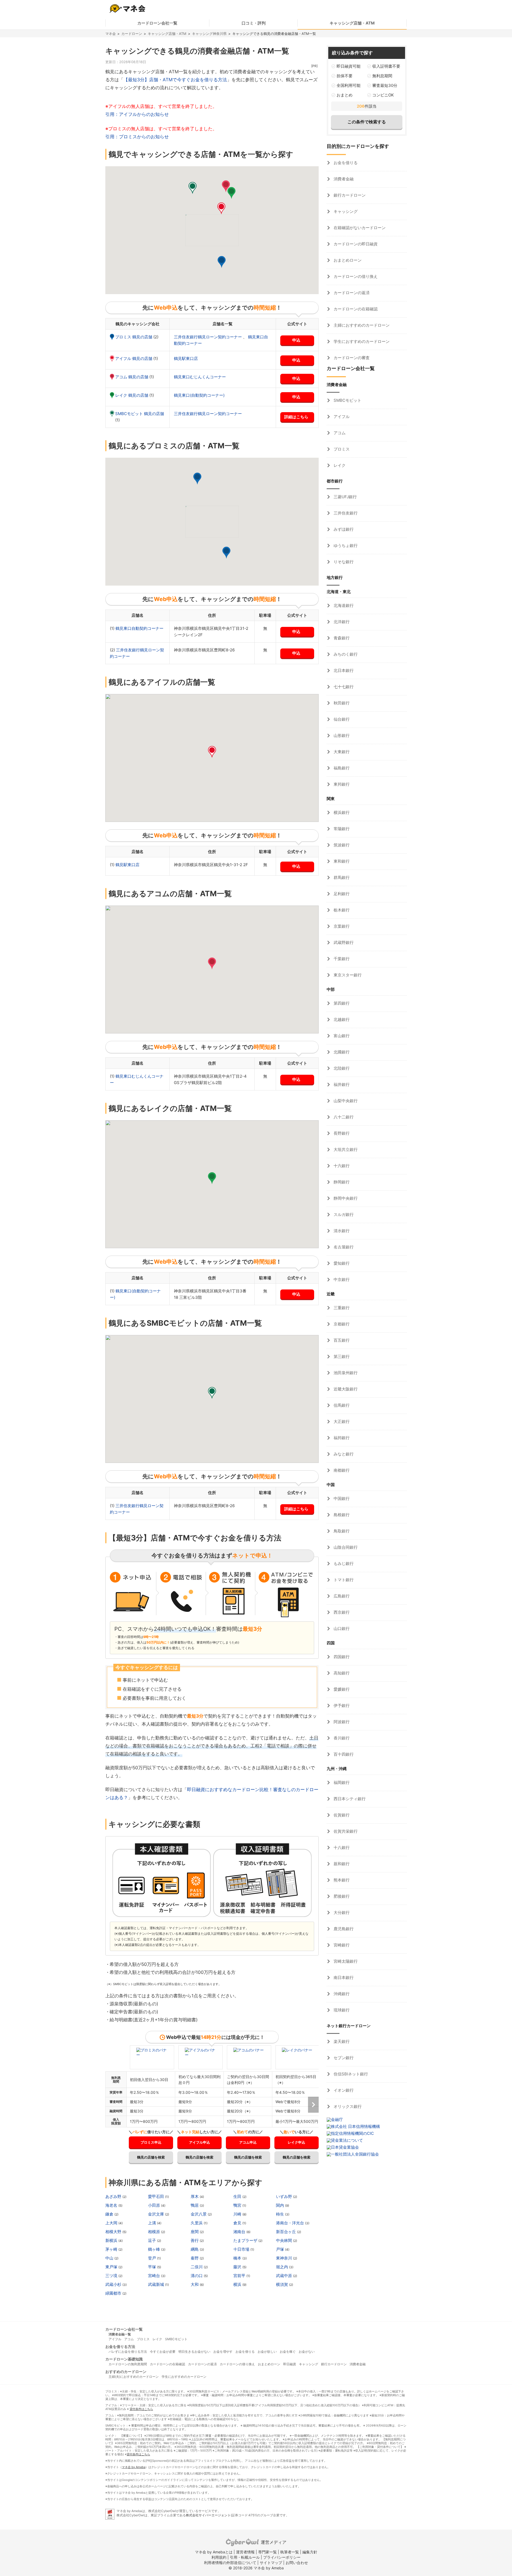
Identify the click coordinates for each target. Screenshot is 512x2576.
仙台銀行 (341, 719)
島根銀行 (341, 1515)
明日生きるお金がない (194, 2352)
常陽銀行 (341, 829)
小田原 (155, 2205)
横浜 (238, 2284)
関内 (281, 2205)
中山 (110, 2258)
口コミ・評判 (254, 23)
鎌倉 (110, 2214)
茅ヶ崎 (112, 2249)
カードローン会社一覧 (157, 23)
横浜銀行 (341, 812)
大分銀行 (341, 1912)
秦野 (195, 2258)
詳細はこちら (296, 417)
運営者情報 (245, 2552)
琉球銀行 (341, 2010)
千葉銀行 (341, 959)
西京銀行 (341, 1612)
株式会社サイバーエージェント (208, 2515)
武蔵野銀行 (343, 942)
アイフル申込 (199, 2142)
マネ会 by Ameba (134, 2467)
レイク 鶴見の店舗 (132, 395)
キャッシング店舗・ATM (352, 23)
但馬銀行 (341, 1405)
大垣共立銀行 (345, 1149)
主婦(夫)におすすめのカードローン (134, 2377)
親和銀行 (341, 1864)
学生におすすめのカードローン (361, 341)
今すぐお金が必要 (163, 2352)
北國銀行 (341, 1052)
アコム (339, 433)
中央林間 (285, 2240)
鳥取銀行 (341, 1531)
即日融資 (290, 2364)
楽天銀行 (341, 2041)
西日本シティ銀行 (349, 1799)
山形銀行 (341, 735)
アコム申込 (248, 2142)
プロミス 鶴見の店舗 (134, 337)
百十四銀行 (343, 1754)
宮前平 (240, 2276)
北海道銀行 (343, 605)
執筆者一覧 (290, 2552)
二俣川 (197, 2267)
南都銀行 (341, 1470)
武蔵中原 (285, 2276)
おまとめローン (347, 260)
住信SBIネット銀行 (350, 2074)
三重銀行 (341, 1308)
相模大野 (114, 2232)
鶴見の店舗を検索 (151, 2157)
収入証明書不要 (386, 66)
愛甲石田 (157, 2196)
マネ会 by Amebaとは (214, 2552)
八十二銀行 (343, 1117)
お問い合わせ (297, 2563)
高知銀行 (341, 1673)
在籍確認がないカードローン (359, 228)
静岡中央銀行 (345, 1198)
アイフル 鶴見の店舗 (134, 358)
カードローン (132, 34)
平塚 (153, 2267)
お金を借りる (345, 163)
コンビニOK (383, 95)
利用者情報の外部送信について (230, 2563)
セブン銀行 (343, 2058)
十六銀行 (341, 1166)
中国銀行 (341, 1498)
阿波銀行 (341, 1722)
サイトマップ (271, 2563)
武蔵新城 (157, 2284)
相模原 (155, 2232)
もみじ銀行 (343, 1563)
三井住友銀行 (345, 513)
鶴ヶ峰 (155, 2249)
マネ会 (111, 34)
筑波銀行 (341, 845)
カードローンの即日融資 (355, 244)
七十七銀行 (343, 687)
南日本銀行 (343, 1977)
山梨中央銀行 (345, 1101)
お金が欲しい (267, 2352)
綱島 (195, 2249)
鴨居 (195, 2205)
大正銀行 (341, 1421)
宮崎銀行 (341, 1945)
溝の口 (197, 2276)
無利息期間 (382, 76)
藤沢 (238, 2267)
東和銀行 (341, 861)
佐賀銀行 (341, 1815)
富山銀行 (341, 1036)
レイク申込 (296, 2142)
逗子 (153, 2240)
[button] (222, 262)
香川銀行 (341, 1738)
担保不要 (345, 76)
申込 (296, 340)
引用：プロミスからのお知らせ (137, 137)
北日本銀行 (343, 670)
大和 (195, 2284)
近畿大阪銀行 (345, 1389)
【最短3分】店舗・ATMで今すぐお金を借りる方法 (175, 80)
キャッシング (345, 211)
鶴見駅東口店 (186, 358)
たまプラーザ (246, 2240)
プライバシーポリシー (282, 2557)
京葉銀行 (341, 926)
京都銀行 (341, 1324)
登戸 (153, 2258)
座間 (195, 2232)
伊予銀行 (341, 1705)
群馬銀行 (341, 877)
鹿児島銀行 (343, 1929)
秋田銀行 (341, 703)
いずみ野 (285, 2196)
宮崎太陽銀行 (345, 1961)
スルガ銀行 (343, 1214)
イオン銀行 (343, 2090)
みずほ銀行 (343, 529)
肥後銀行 (341, 1896)
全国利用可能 (349, 85)
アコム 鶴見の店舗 (132, 377)
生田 (238, 2196)
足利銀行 (341, 894)
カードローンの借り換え (355, 276)
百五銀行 (341, 1340)
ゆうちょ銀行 (345, 545)
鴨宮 (238, 2205)
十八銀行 (341, 1847)
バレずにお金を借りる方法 (128, 2352)
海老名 (112, 2205)
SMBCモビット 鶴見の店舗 (140, 414)
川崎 (238, 2214)
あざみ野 (114, 2196)
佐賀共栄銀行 (345, 1831)
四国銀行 (341, 1657)
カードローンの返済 (351, 293)
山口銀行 (341, 1628)
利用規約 (219, 2557)
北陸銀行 (341, 1068)
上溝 (153, 2223)
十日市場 (242, 2249)
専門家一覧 (267, 2552)
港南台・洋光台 (291, 2223)
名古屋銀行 (343, 1247)
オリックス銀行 (347, 2106)
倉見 (238, 2223)
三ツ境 (112, 2276)
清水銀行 (341, 1231)
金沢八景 (199, 2214)
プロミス (341, 449)
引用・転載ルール (245, 2557)
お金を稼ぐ (288, 2352)
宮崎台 (155, 2276)
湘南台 (240, 2232)
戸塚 (281, 2249)
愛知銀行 (341, 1263)
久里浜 (197, 2223)
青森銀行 (341, 638)
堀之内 (283, 2267)
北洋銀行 (341, 622)
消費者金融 (343, 179)
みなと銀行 (343, 1454)
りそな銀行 (343, 562)
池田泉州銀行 (345, 1373)
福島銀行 (341, 768)
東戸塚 (112, 2267)
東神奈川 (285, 2258)
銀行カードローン (349, 195)
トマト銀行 (343, 1580)
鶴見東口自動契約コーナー (139, 628)
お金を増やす (223, 2352)
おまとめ (345, 95)
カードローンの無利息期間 (128, 2364)
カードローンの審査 (351, 358)
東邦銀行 (341, 784)
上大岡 (112, 2223)
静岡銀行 (341, 1182)
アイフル (341, 417)
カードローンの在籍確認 (355, 309)
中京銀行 (341, 1279)
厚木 (195, 2196)
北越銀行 (341, 1019)
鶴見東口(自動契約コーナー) (199, 395)
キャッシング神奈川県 (209, 34)
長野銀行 (341, 1133)
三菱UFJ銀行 (345, 497)
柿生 (281, 2214)
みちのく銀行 (345, 654)
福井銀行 (341, 1084)
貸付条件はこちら (141, 2409)
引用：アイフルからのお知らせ (137, 114)
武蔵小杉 (114, 2284)
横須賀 (283, 2284)
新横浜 (112, 2240)
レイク (339, 465)
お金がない (307, 2352)
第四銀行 (341, 1003)
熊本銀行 (341, 1880)
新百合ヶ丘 (287, 2232)
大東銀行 (341, 752)
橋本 (238, 2258)
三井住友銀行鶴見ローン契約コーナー (208, 337)
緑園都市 (114, 2293)
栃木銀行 (341, 910)
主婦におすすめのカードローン (361, 325)
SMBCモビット (347, 400)
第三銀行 (341, 1356)
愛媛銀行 (341, 1689)
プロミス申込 (151, 2142)
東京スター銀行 (347, 975)
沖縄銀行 (341, 1994)
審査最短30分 (385, 85)
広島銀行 (341, 1596)
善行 (195, 2240)
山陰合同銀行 (345, 1547)
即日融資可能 (349, 66)
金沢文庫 (157, 2214)
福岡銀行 (341, 1782)
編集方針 (310, 2552)
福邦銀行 (341, 1438)
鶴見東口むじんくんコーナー (200, 377)
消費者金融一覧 (120, 2334)
